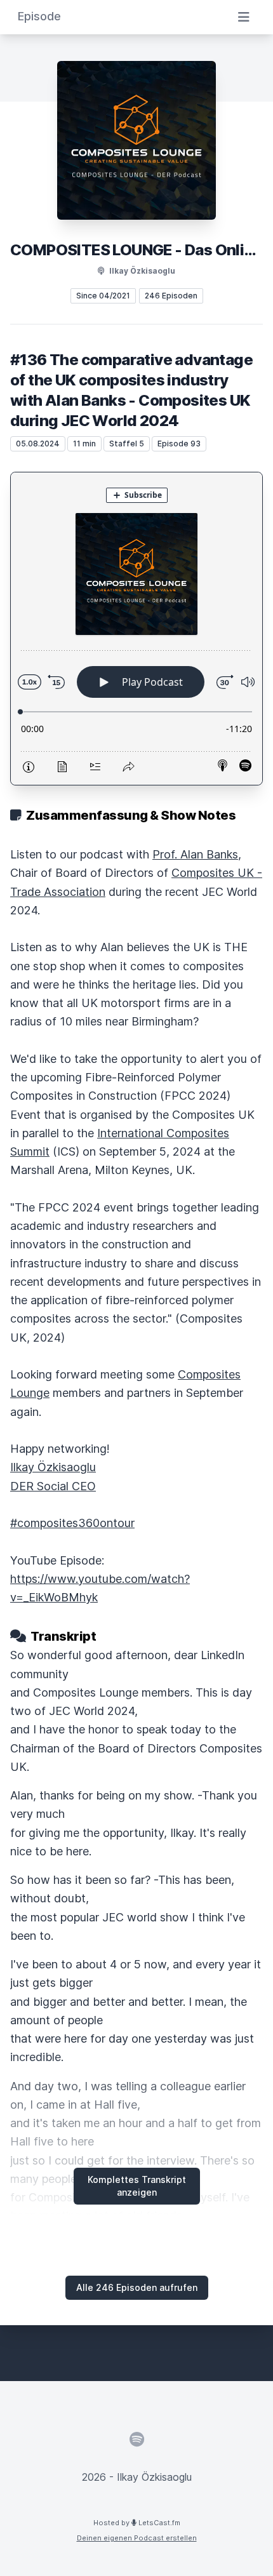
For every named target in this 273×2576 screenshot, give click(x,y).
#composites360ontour (72, 1523)
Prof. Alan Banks (195, 854)
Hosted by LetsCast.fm (137, 2523)
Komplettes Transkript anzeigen (137, 2186)
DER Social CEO (53, 1486)
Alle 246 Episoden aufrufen (137, 2287)
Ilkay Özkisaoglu (53, 1467)
